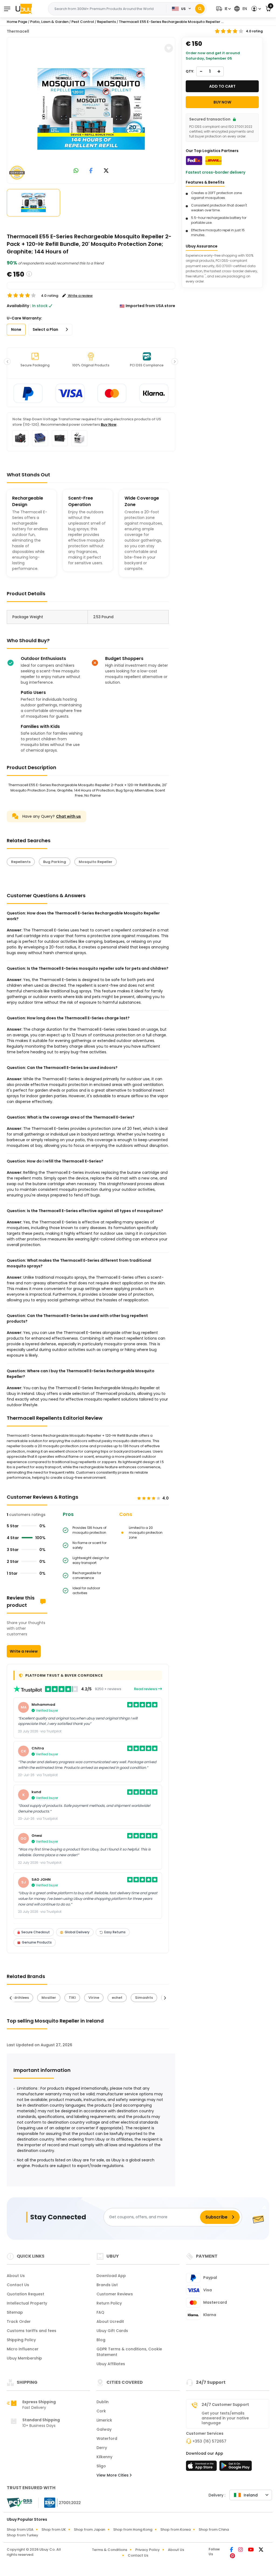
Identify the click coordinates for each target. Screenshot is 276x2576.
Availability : (19, 306)
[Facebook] (232, 2550)
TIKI (72, 1998)
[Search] (200, 9)
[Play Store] (236, 2467)
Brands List (107, 2285)
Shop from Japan (89, 2529)
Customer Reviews (115, 2294)
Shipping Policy (21, 2340)
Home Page (17, 22)
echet (117, 1998)
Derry (102, 2448)
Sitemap (15, 2312)
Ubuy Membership (24, 2358)
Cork (101, 2411)
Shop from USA (20, 2529)
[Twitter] (261, 2550)
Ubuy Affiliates (111, 2364)
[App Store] (202, 2467)
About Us (16, 2276)
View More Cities (113, 2475)
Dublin (103, 2402)
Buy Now (109, 424)
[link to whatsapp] (76, 171)
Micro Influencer (23, 2349)
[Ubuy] (24, 9)
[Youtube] (251, 2550)
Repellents (21, 862)
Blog (101, 2340)
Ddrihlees (20, 1998)
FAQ (100, 2312)
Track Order (19, 2322)
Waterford (107, 2439)
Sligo (101, 2466)
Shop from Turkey (23, 2535)
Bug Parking (55, 862)
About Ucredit (110, 2322)
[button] (223, 9)
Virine (94, 1998)
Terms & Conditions (110, 2550)
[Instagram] (241, 2550)
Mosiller (49, 1998)
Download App (111, 2276)
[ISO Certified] (60, 2502)
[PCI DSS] (19, 2503)
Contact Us (18, 2285)
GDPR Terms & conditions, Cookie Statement (129, 2352)
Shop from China (214, 2529)
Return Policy (109, 2303)
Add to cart (222, 86)
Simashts (144, 1998)
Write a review (24, 1651)
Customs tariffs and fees (32, 2331)
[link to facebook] (91, 171)
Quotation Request (25, 2294)
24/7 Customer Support (225, 2405)
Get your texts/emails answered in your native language (225, 2418)
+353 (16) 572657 (209, 2441)
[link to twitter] (106, 171)
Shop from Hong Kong (133, 2529)
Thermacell (18, 31)
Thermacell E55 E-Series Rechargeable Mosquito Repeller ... (171, 22)
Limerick (104, 2420)
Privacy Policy (148, 2550)
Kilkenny (104, 2457)
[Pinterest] (232, 2556)
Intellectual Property (27, 2303)
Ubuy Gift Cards (112, 2331)
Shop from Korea (175, 2529)
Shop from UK (54, 2529)
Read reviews (146, 1689)
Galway (104, 2429)
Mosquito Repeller (96, 862)
